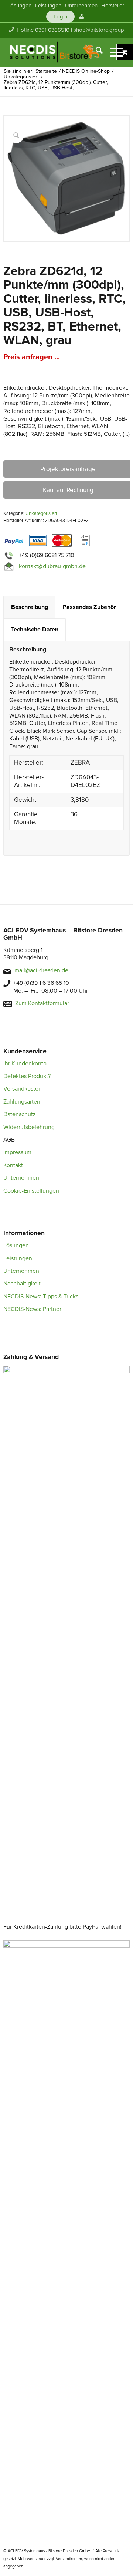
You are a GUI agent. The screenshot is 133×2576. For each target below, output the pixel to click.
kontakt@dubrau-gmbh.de (52, 566)
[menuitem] (19, 6)
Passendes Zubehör (89, 607)
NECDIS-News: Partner (32, 1309)
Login (60, 17)
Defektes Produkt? (27, 1076)
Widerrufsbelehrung (29, 1127)
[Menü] (113, 52)
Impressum (17, 1152)
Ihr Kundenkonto (25, 1064)
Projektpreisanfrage (68, 469)
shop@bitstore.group (99, 30)
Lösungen (16, 1245)
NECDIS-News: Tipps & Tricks (41, 1297)
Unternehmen (21, 1178)
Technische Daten (35, 630)
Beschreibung (30, 607)
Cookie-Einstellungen (31, 1191)
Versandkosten (23, 1089)
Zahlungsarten (22, 1102)
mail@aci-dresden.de (41, 970)
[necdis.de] (55, 52)
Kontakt (13, 1165)
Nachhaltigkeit (22, 1284)
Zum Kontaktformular (42, 1003)
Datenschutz (20, 1114)
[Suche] (96, 52)
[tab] (29, 607)
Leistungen (18, 1258)
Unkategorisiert (41, 513)
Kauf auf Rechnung (68, 490)
